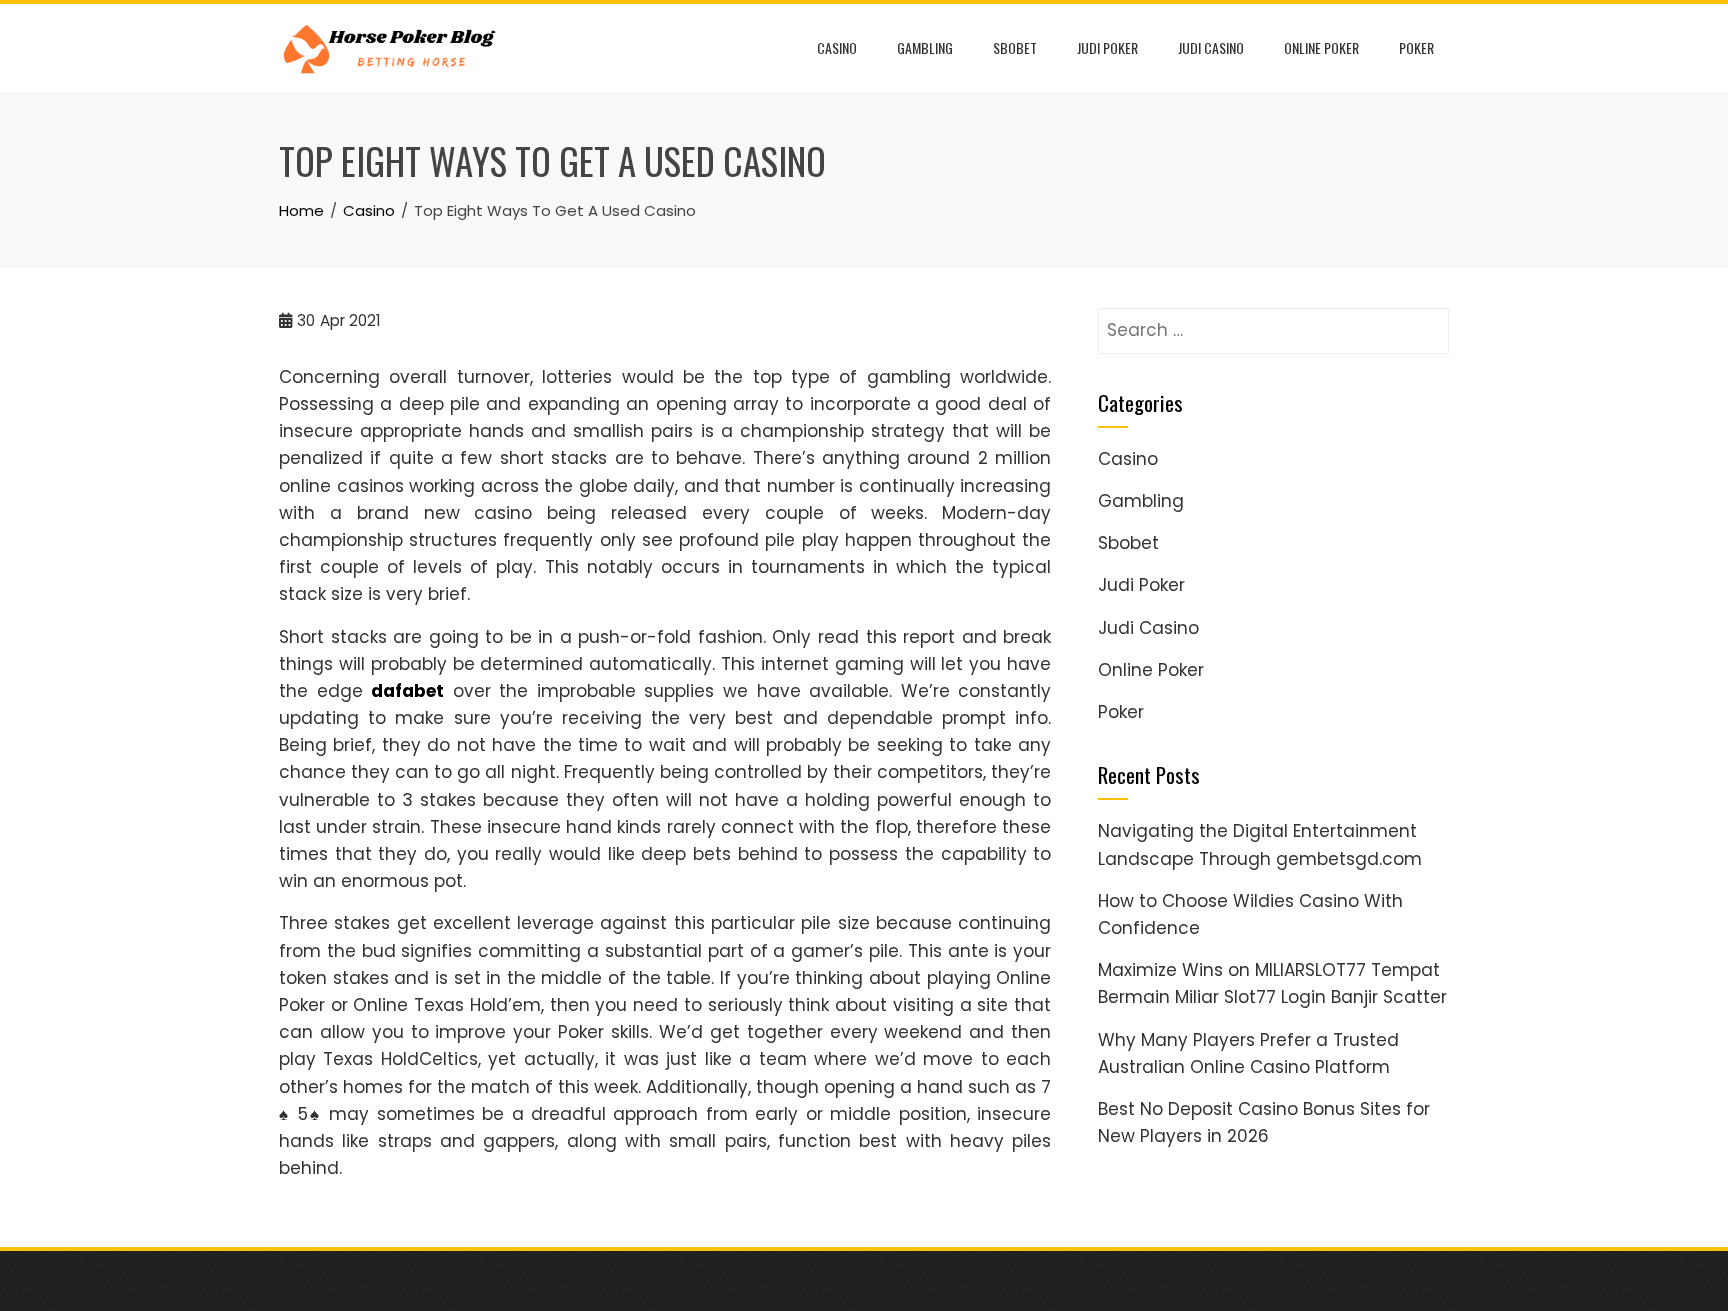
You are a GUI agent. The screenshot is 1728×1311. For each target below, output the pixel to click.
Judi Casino (1211, 47)
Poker (1416, 47)
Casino (837, 47)
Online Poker (1321, 47)
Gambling (925, 47)
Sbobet (1015, 47)
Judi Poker (1107, 47)
